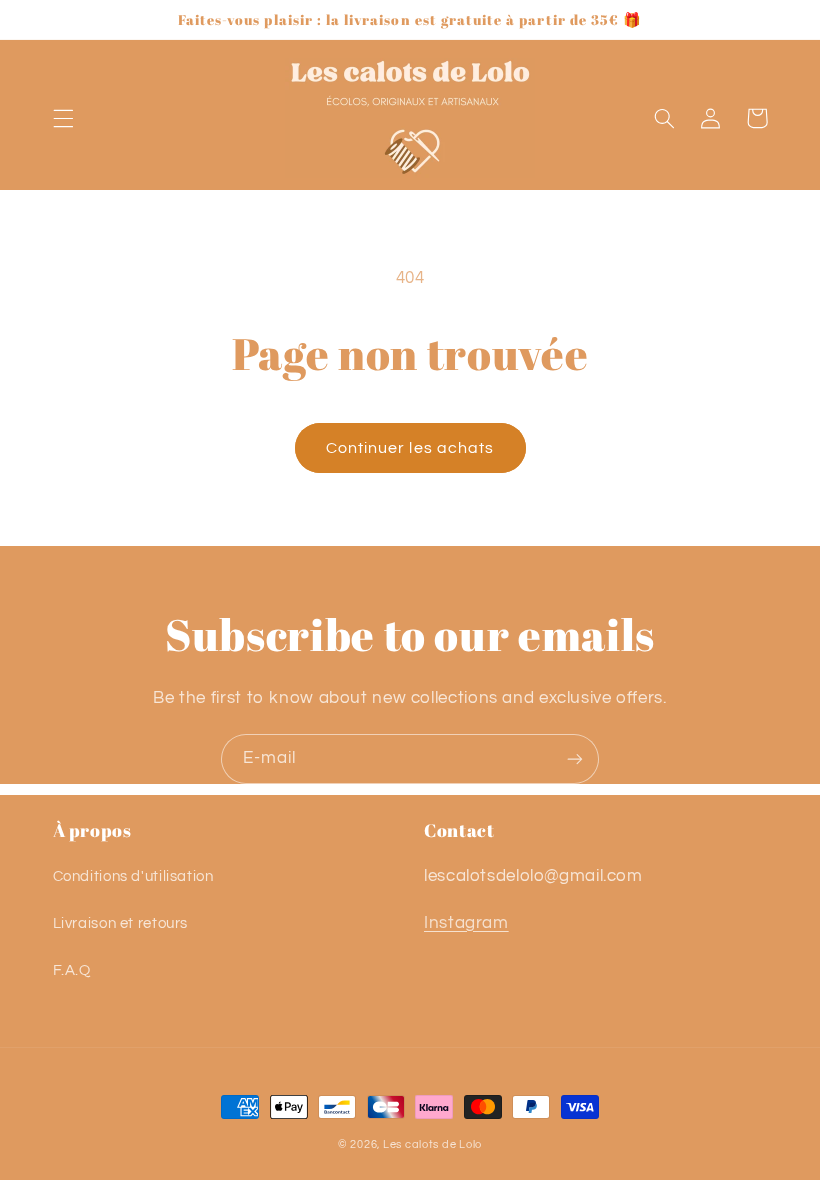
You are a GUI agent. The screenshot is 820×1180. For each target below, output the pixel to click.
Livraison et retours (121, 923)
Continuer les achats (410, 448)
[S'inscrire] (575, 758)
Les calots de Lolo (432, 1144)
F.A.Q (72, 970)
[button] (63, 118)
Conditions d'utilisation (133, 876)
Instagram (466, 923)
